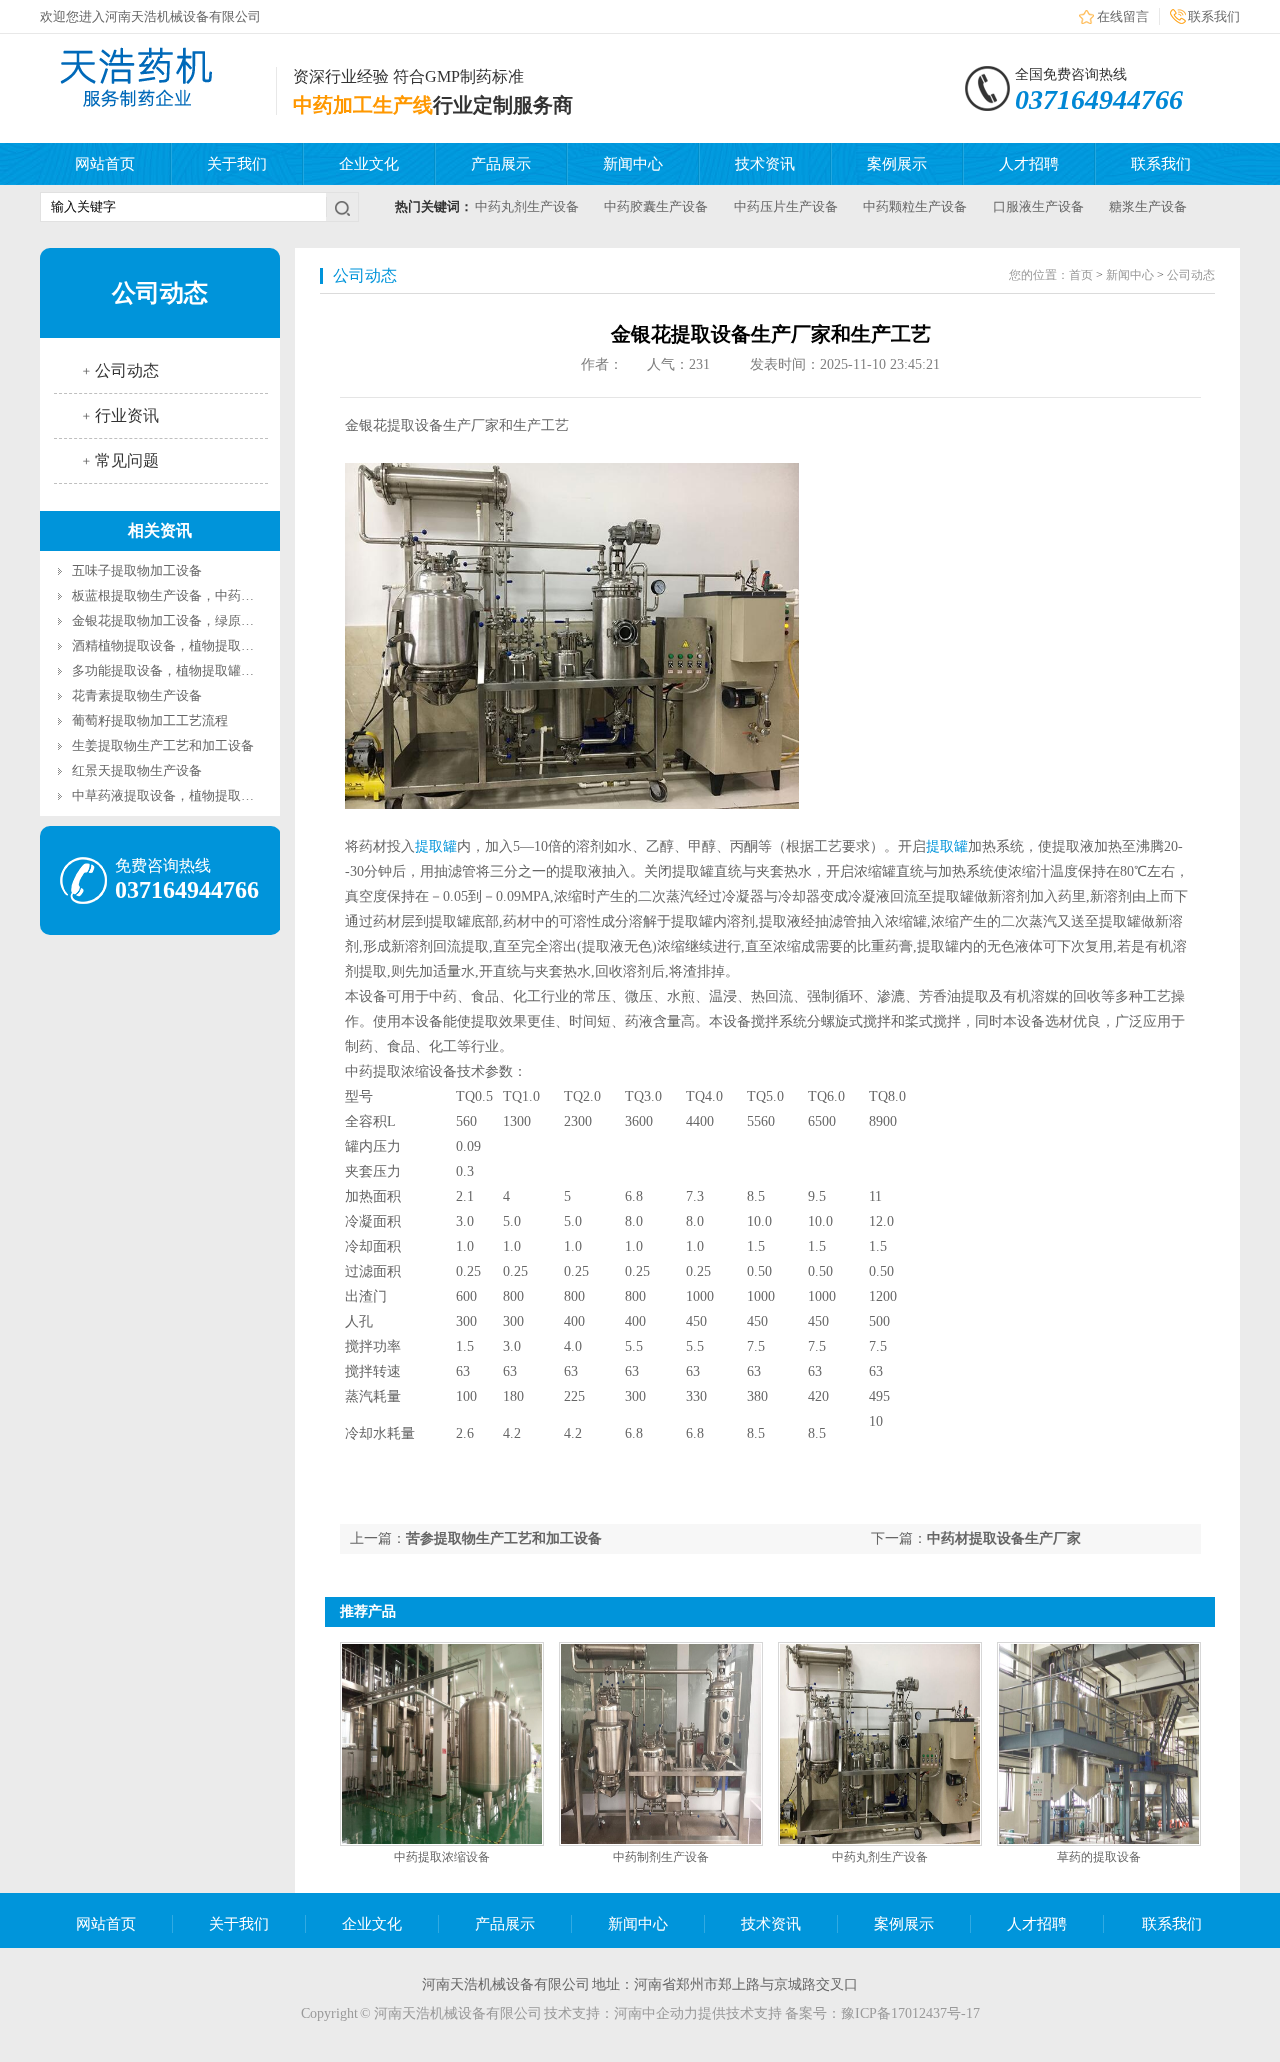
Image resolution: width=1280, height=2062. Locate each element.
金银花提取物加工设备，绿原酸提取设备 (189, 620)
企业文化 (369, 164)
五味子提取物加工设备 (137, 570)
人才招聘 (1029, 164)
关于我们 (237, 164)
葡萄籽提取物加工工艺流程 (150, 720)
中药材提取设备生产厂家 (1004, 1538)
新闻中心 (633, 164)
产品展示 (501, 164)
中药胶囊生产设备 (656, 206)
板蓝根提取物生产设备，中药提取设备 (182, 595)
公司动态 (127, 370)
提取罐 (436, 846)
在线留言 (1123, 16)
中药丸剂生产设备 (527, 206)
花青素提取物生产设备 (137, 695)
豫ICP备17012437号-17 (910, 2013)
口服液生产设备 (1038, 206)
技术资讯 (765, 164)
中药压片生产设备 (786, 206)
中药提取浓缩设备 (442, 1857)
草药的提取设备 (1099, 1857)
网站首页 (105, 164)
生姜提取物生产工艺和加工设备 (163, 745)
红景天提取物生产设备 (137, 770)
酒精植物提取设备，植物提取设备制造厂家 (195, 645)
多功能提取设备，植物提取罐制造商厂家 (189, 670)
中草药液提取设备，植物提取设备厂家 (182, 795)
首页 (1081, 275)
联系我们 (1214, 16)
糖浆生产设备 (1148, 206)
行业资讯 (127, 415)
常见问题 (127, 460)
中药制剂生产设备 (661, 1857)
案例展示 (897, 164)
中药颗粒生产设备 (915, 206)
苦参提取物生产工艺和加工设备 (504, 1538)
